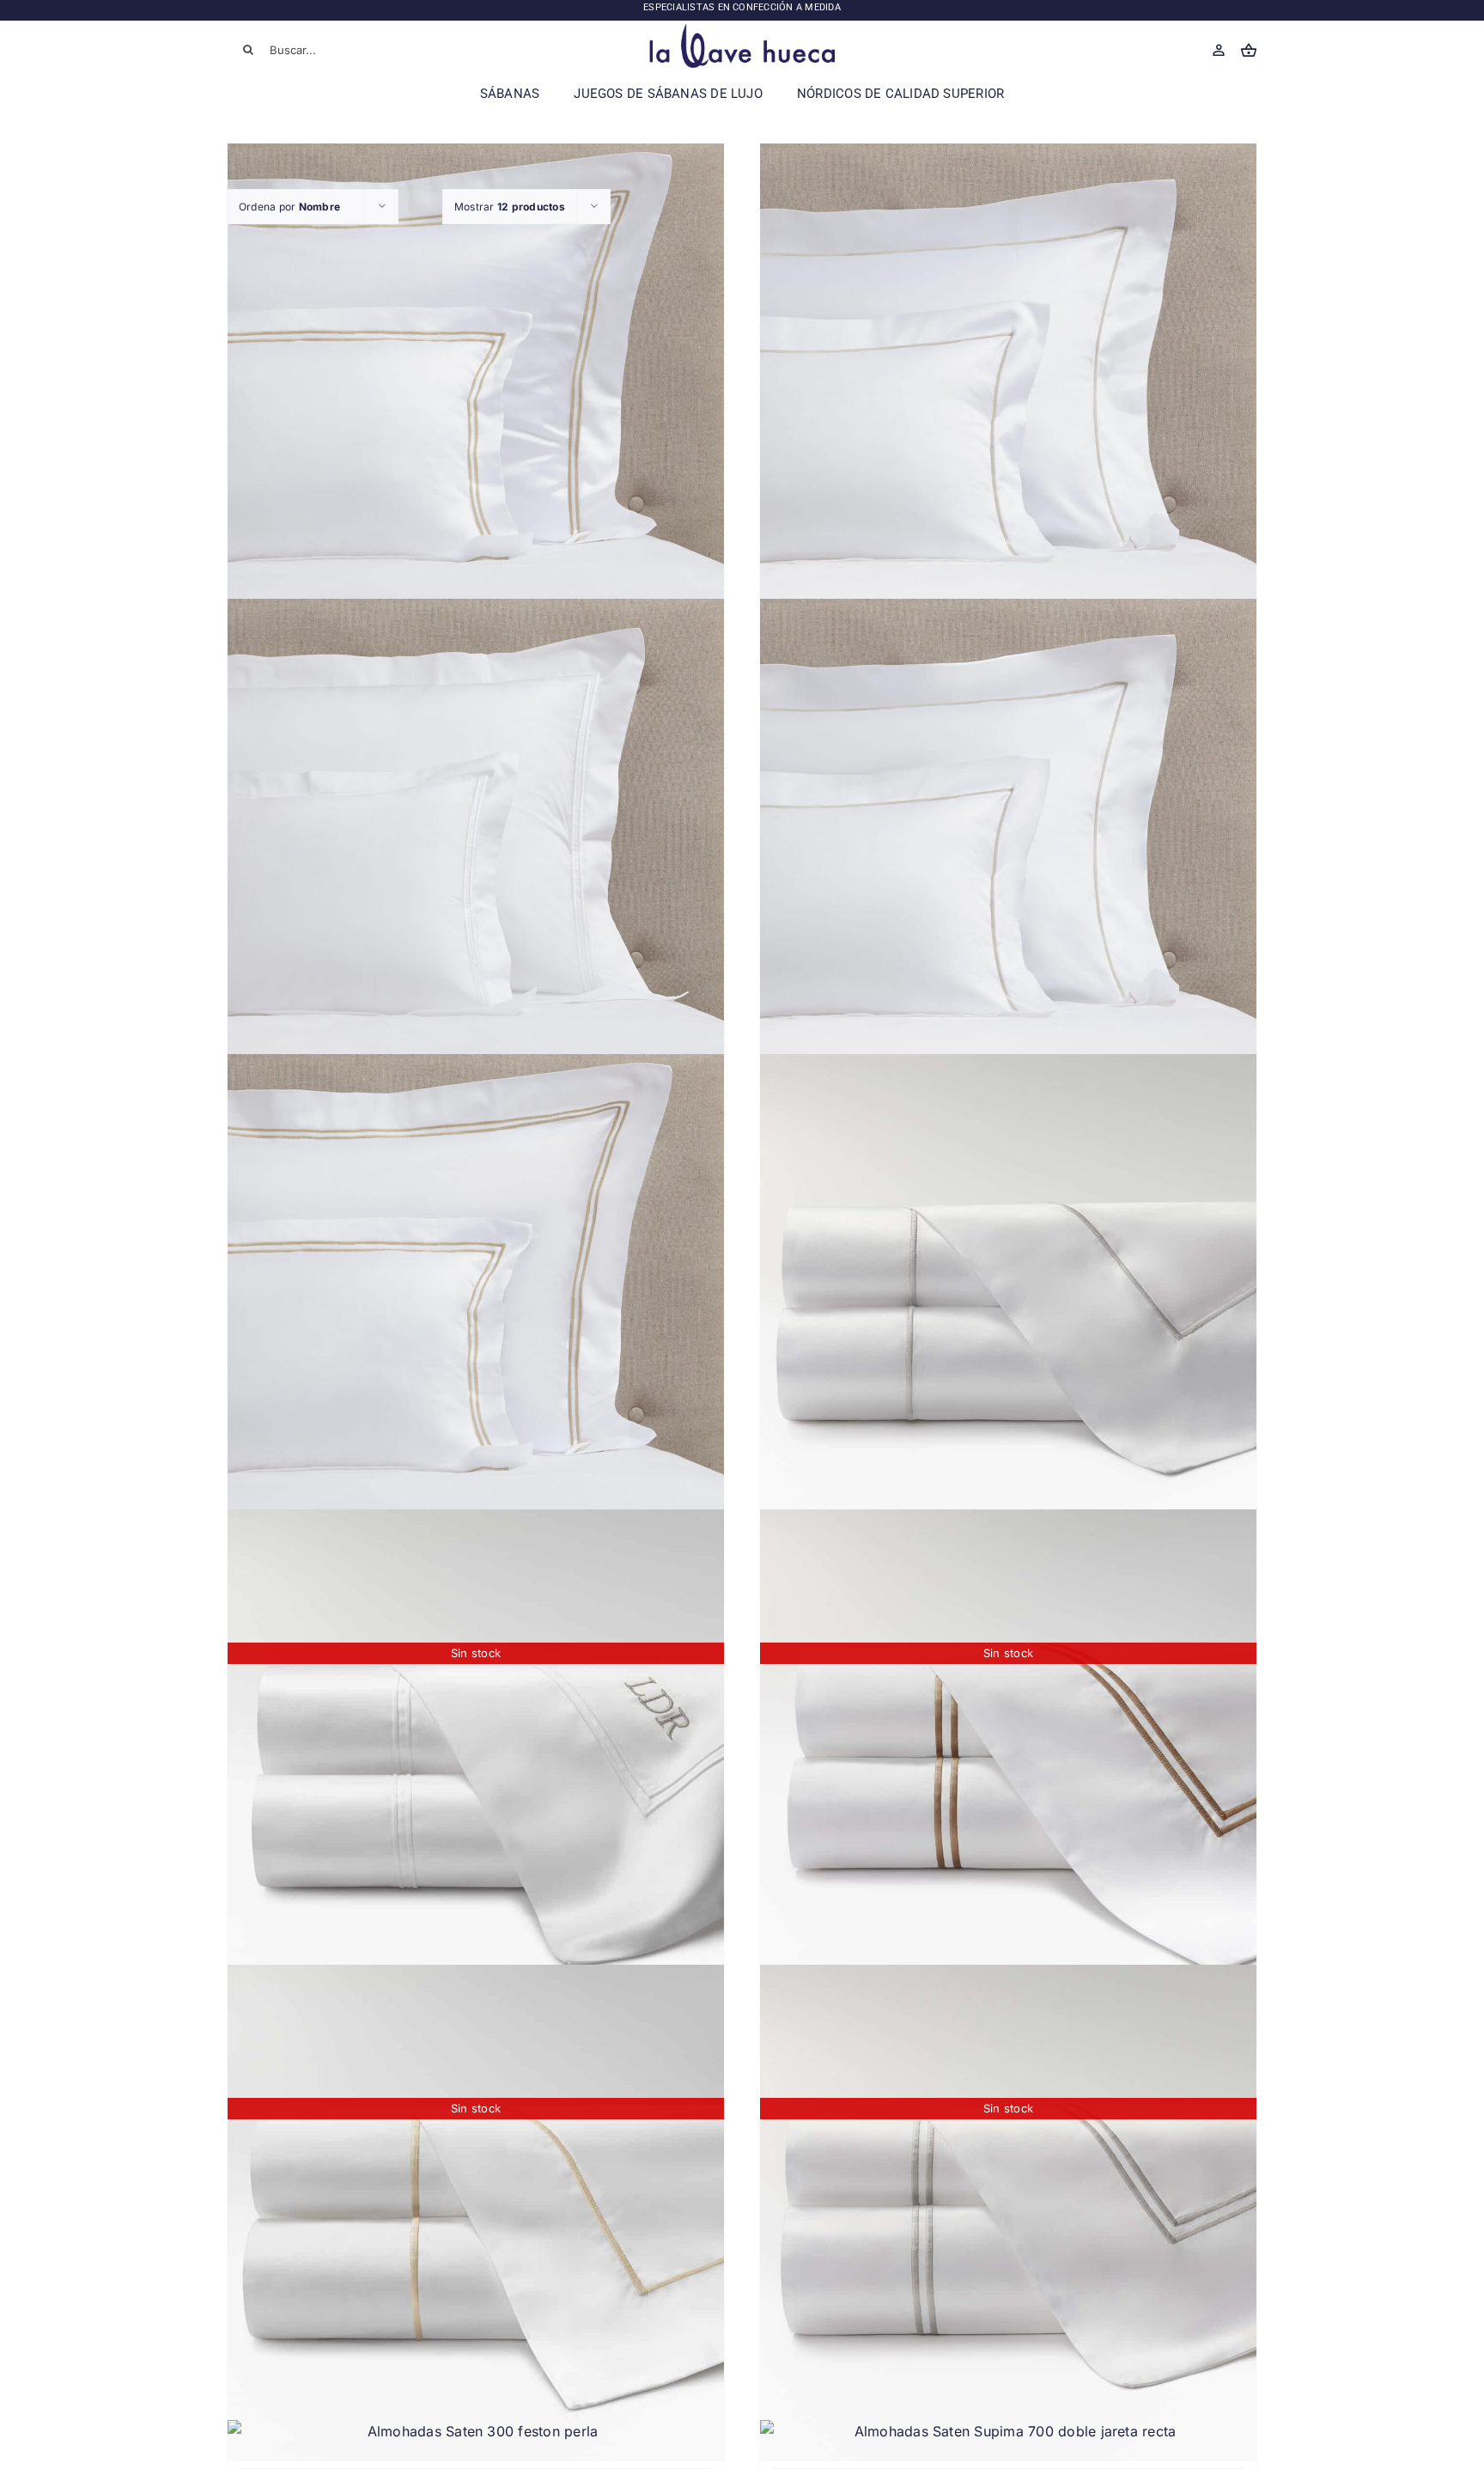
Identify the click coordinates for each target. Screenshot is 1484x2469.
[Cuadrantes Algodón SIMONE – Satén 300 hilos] (1008, 392)
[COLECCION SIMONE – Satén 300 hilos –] (1008, 1302)
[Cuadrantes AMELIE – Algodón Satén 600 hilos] (476, 392)
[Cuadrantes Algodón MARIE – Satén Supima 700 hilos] (476, 847)
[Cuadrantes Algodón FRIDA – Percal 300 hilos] (1008, 847)
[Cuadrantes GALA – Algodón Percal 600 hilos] (476, 1302)
